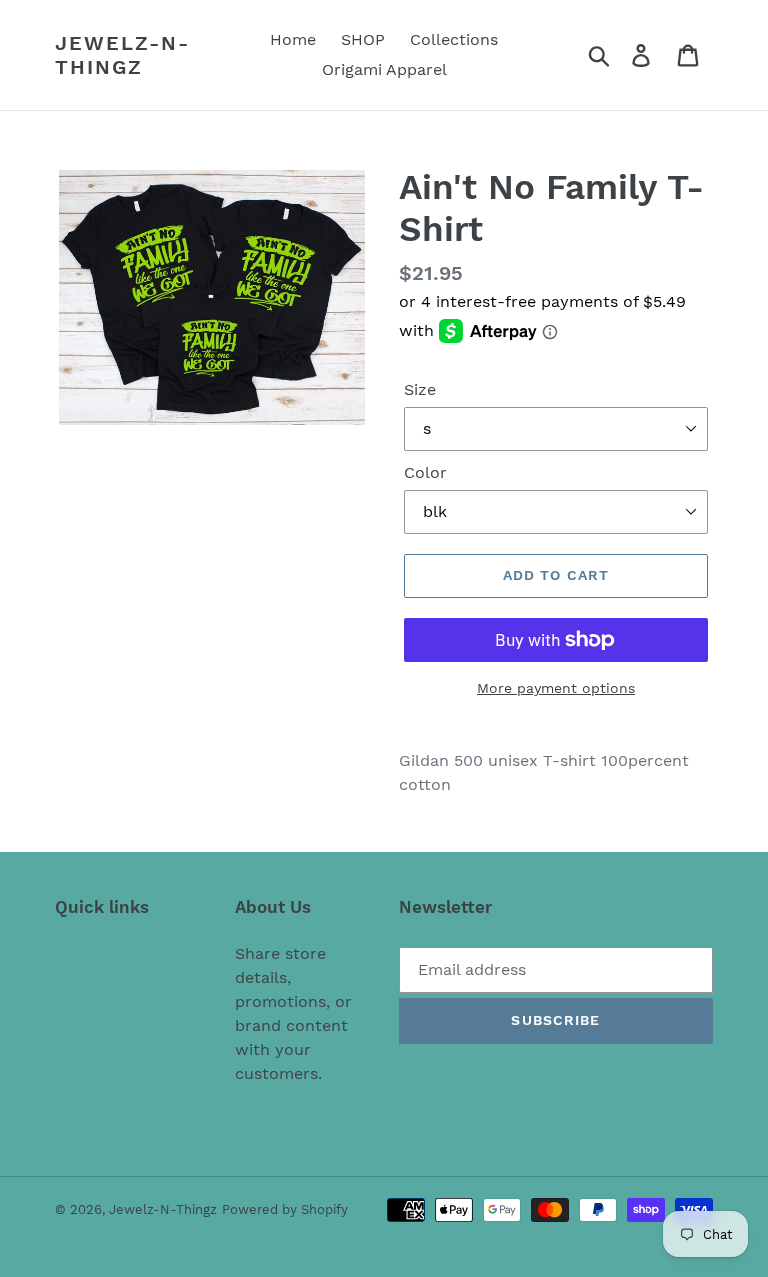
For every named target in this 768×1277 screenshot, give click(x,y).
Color (425, 472)
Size (420, 389)
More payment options (556, 688)
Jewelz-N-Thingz (122, 55)
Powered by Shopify (285, 1209)
